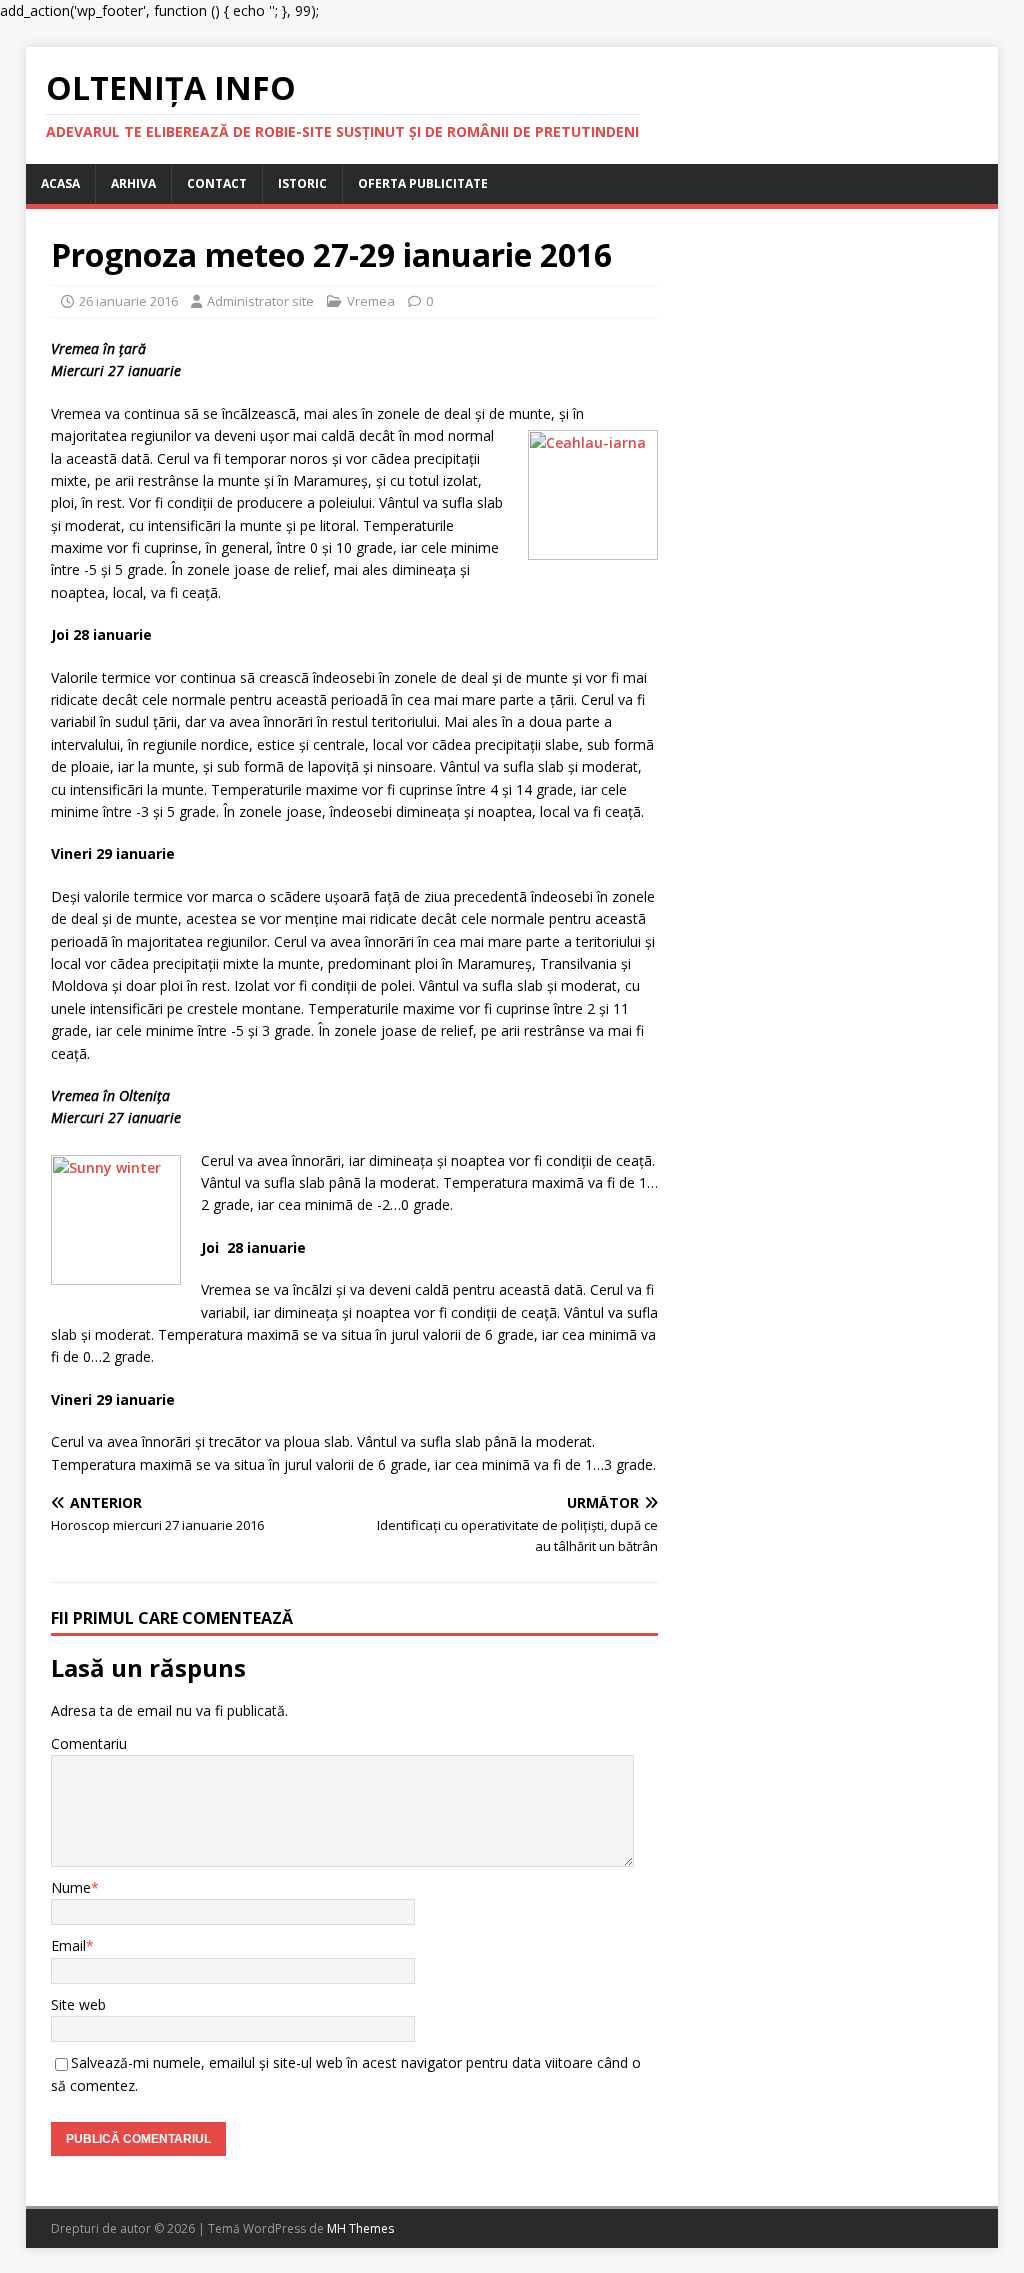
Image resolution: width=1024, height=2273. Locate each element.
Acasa (60, 183)
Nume (71, 1887)
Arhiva (133, 183)
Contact (217, 183)
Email (68, 1945)
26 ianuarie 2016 (128, 301)
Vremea (371, 301)
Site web (78, 2004)
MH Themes (360, 2228)
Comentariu (89, 1743)
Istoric (302, 183)
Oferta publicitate (423, 183)
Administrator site (260, 301)
